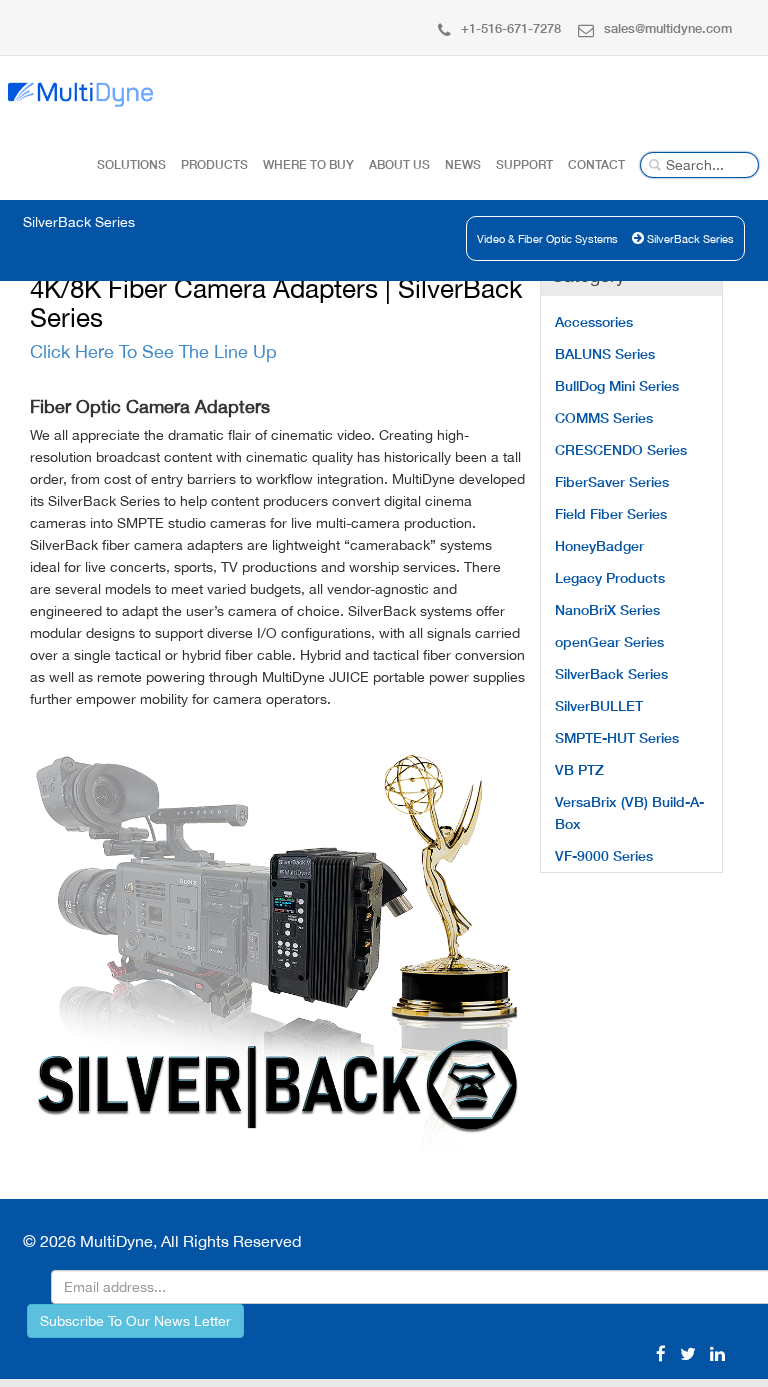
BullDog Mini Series (617, 385)
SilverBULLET (599, 705)
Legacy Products (610, 577)
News (463, 164)
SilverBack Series (690, 239)
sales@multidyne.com (668, 28)
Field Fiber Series (611, 513)
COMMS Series (604, 417)
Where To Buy (308, 164)
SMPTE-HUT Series (617, 737)
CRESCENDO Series (621, 449)
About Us (399, 164)
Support (524, 164)
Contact (596, 164)
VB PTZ (579, 769)
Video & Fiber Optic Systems (547, 239)
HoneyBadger (599, 545)
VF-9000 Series (604, 855)
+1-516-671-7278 (511, 28)
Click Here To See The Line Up (153, 351)
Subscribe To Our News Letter (135, 1321)
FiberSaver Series (612, 481)
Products (214, 164)
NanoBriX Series (607, 609)
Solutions (131, 164)
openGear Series (609, 641)
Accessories (594, 321)
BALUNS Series (605, 353)
